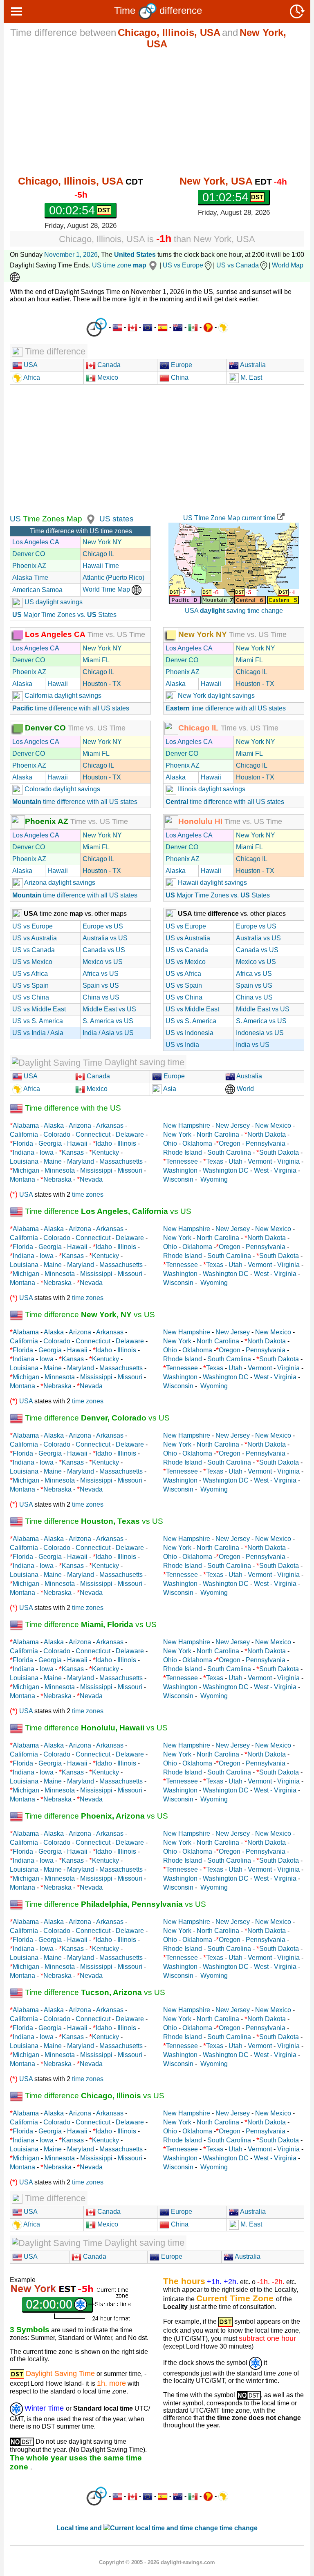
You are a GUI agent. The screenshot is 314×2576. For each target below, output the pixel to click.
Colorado (57, 1134)
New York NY (102, 542)
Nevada (91, 1179)
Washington (180, 1170)
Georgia (50, 1143)
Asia (169, 1089)
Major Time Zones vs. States (64, 615)
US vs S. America (38, 1021)
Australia (252, 365)
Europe (181, 365)
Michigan (26, 1170)
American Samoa (37, 590)
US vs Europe (183, 265)
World (244, 1089)
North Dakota (267, 1134)
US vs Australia (35, 938)
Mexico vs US (103, 962)
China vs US (101, 997)
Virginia (288, 1161)
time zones (88, 1194)
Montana (22, 1179)
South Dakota (279, 1152)
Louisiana (24, 1161)
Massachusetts (121, 1161)
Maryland (81, 1161)
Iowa (47, 1152)
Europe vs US (103, 926)
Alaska (22, 684)
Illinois (127, 1143)
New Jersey (233, 1125)
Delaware (130, 1134)
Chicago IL (98, 554)
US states (117, 519)
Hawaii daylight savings (212, 883)
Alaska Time (30, 578)
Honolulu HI (200, 821)
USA (30, 365)
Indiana (24, 1152)
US (15, 519)
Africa (31, 377)
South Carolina (229, 1152)
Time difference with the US (72, 1108)
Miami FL (96, 660)
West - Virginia (275, 1170)
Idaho (104, 1143)
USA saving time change (234, 611)
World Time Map (107, 589)
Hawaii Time (101, 566)
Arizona (80, 1125)
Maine (53, 1161)
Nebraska (57, 1179)
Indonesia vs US (260, 1033)
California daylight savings (62, 696)
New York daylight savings (215, 696)
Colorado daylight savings (62, 789)
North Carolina (218, 1134)
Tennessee (182, 1161)
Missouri (130, 1170)
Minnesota (60, 1170)
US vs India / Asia (38, 1033)
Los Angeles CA (36, 542)
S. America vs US (108, 1021)
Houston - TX (102, 684)
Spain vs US (101, 985)
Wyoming (214, 1179)
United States (135, 255)
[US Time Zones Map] (90, 519)
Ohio (170, 1143)
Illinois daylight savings (211, 789)
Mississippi (96, 1170)
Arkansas (110, 1125)
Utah (235, 1161)
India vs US (253, 1045)
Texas (215, 1161)
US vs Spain (30, 985)
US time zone (119, 265)
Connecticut (93, 1134)
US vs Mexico (32, 962)
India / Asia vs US (108, 1033)
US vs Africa (30, 974)
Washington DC (226, 1170)
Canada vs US (104, 950)
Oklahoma (197, 1143)
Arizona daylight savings (59, 883)
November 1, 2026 (71, 255)
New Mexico (273, 1125)
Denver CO (29, 554)
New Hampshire (187, 1125)
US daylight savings (53, 602)
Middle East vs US (109, 1009)
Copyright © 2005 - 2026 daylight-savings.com (157, 2562)
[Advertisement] (157, 112)
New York (177, 1134)
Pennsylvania (266, 1143)
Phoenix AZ (29, 566)
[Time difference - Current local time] (97, 327)
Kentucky (105, 1152)
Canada (108, 365)
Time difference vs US (107, 1211)
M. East (250, 377)
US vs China (31, 997)
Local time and (80, 2528)
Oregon (230, 1143)
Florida (23, 1143)
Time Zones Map (52, 519)
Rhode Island (183, 1152)
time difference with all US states (71, 708)
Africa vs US (101, 974)
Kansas (73, 1152)
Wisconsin (178, 1179)
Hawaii (58, 684)
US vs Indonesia (190, 1033)
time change (239, 2528)
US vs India (182, 1045)
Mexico (107, 377)
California (24, 1134)
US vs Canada (238, 265)
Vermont (260, 1161)
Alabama (26, 1125)
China (179, 377)
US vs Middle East (39, 1009)
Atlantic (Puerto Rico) (113, 578)
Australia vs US (105, 938)
